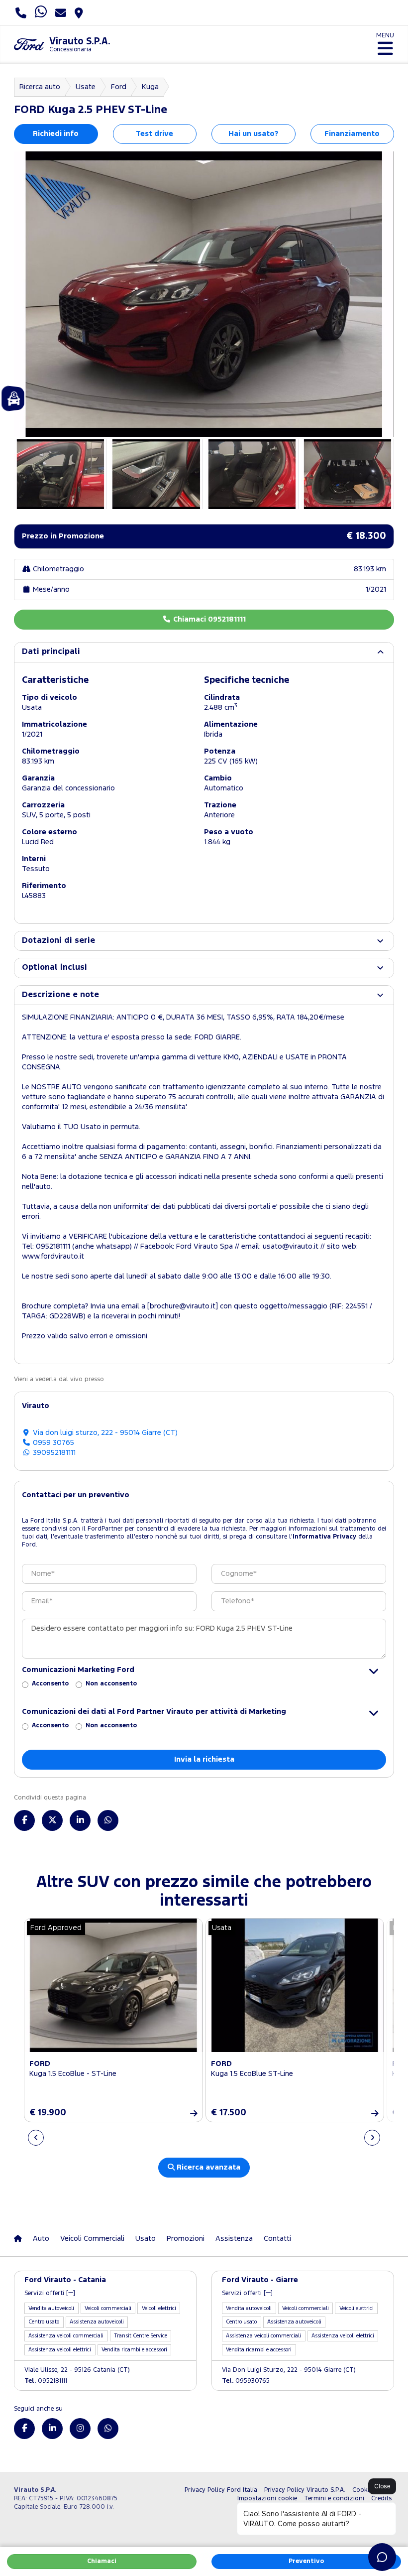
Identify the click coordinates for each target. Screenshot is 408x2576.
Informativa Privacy (324, 1537)
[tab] (204, 652)
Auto (41, 2239)
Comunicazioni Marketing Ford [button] (78, 1670)
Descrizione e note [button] (60, 995)
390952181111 (53, 1453)
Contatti (277, 2239)
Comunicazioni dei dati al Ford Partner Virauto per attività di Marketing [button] (154, 1712)
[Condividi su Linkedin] (80, 1820)
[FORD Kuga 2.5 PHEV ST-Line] (204, 294)
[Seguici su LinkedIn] (52, 2429)
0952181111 (46, 2381)
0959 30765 (52, 1443)
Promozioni (186, 2239)
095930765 (246, 2381)
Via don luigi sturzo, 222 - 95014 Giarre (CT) (104, 1433)
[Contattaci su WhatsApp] (108, 2429)
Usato (146, 2239)
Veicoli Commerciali (92, 2239)
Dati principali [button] (51, 652)
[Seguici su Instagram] (80, 2429)
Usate (86, 87)
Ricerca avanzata (207, 2167)
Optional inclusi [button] (54, 967)
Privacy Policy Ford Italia (221, 2490)
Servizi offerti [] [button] (50, 2293)
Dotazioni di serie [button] (58, 941)
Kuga (150, 87)
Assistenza (234, 2239)
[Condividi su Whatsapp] (108, 1820)
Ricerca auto (40, 87)
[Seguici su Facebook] (24, 2429)
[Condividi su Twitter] (52, 1820)
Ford (119, 87)
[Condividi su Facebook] (24, 1820)
